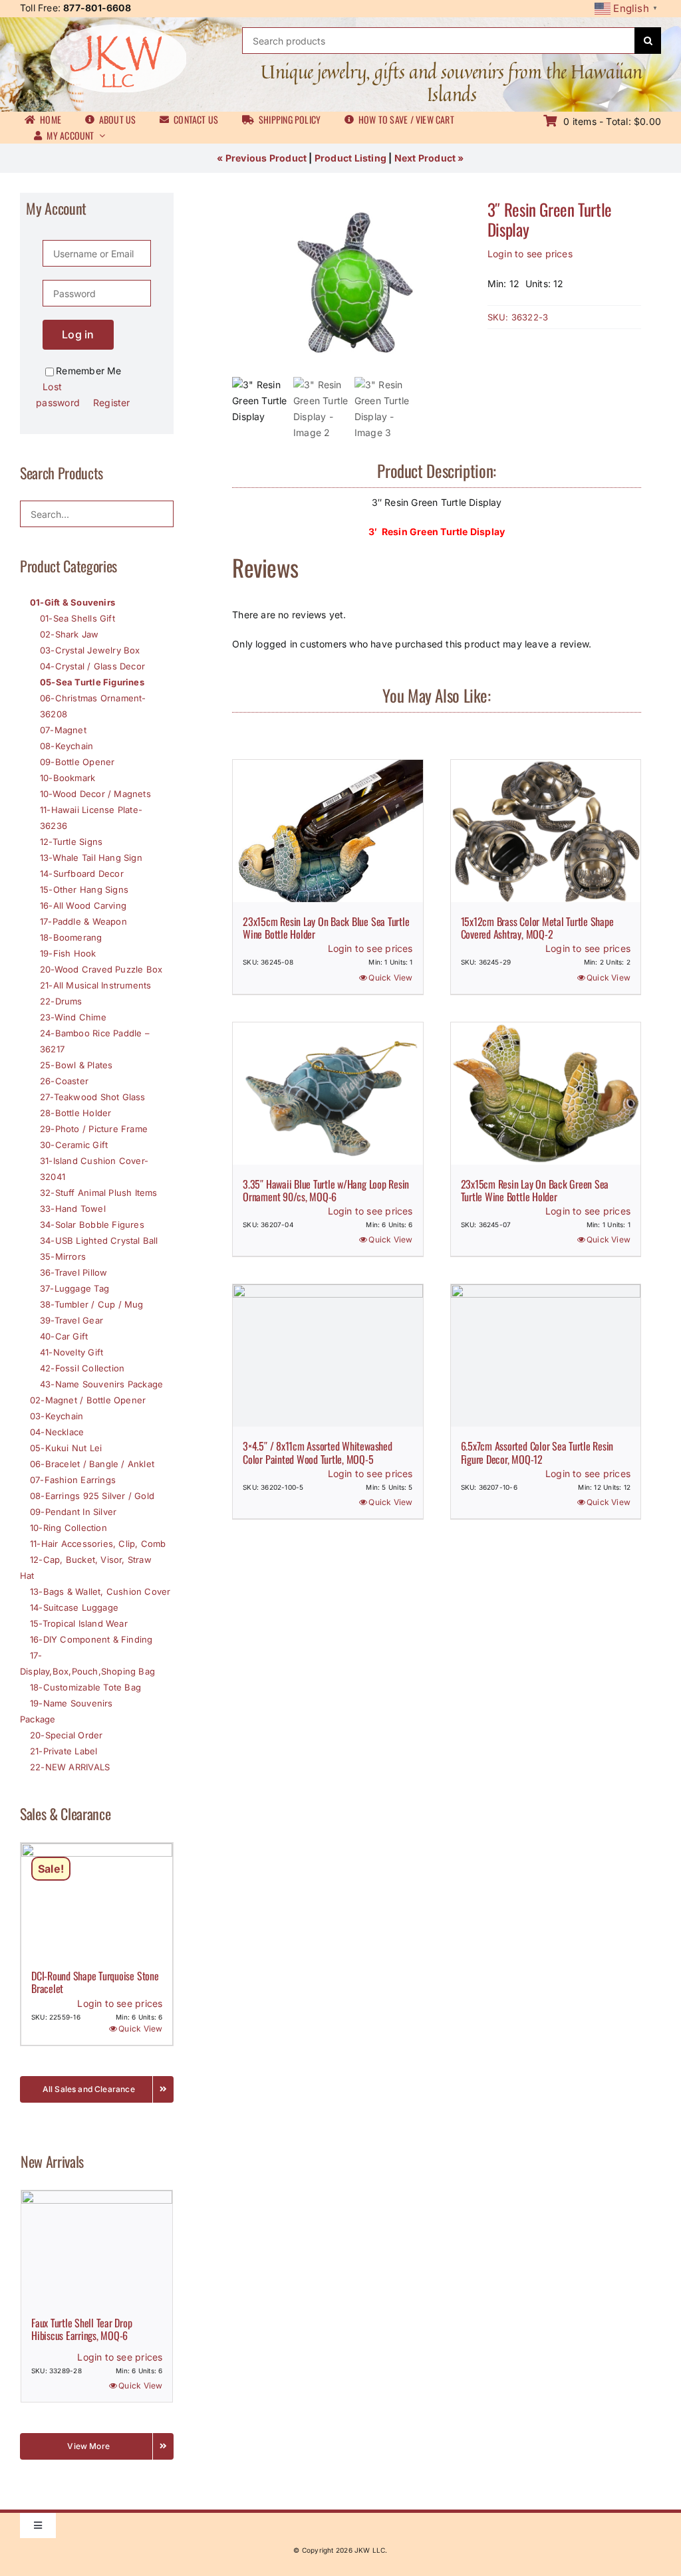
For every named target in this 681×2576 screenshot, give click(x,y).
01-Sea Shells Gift (77, 618)
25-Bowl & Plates (76, 1065)
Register (112, 403)
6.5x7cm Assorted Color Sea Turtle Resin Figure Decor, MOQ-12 (537, 1452)
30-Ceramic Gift (74, 1145)
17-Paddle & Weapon (83, 921)
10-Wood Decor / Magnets (95, 794)
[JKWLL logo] (118, 28)
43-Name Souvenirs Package (101, 1384)
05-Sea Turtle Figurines (92, 682)
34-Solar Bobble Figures (92, 1225)
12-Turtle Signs (71, 842)
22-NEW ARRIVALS (70, 1767)
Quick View (390, 978)
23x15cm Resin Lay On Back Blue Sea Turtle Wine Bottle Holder (326, 928)
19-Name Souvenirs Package (67, 1711)
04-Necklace (57, 1432)
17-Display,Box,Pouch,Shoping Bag (87, 1663)
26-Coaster (64, 1081)
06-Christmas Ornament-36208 (93, 706)
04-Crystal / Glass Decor (92, 666)
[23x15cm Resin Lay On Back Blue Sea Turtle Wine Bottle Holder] (328, 831)
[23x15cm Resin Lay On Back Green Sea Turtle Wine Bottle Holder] (546, 1094)
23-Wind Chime (73, 1017)
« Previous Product (262, 158)
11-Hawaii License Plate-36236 (91, 818)
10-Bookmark (68, 778)
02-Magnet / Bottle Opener (88, 1400)
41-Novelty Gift (71, 1352)
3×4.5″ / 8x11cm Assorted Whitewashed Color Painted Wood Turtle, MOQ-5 (317, 1452)
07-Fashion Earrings (73, 1480)
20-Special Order (66, 1735)
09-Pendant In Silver (73, 1512)
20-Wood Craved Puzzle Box (101, 969)
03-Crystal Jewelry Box (90, 650)
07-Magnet (63, 730)
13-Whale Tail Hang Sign (91, 858)
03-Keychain (57, 1416)
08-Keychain (67, 746)
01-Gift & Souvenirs (72, 602)
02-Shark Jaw (69, 634)
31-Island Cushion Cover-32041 (94, 1169)
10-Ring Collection (68, 1528)
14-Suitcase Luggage (74, 1607)
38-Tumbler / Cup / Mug (92, 1304)
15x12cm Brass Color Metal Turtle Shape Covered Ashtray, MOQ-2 (537, 928)
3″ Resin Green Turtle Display (550, 219)
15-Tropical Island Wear (79, 1623)
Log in (78, 334)
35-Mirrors (63, 1256)
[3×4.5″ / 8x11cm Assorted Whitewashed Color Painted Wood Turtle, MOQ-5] (328, 1355)
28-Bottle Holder (75, 1113)
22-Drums (61, 1001)
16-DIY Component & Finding (91, 1639)
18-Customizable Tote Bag (85, 1687)
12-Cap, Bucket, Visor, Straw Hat (86, 1568)
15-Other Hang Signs (84, 889)
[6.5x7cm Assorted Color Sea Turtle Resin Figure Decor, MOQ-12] (546, 1355)
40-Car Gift (64, 1336)
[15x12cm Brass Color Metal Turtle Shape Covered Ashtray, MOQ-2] (546, 831)
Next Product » (429, 158)
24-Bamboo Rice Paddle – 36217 (95, 1041)
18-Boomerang (71, 937)
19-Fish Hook (68, 953)
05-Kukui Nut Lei (66, 1448)
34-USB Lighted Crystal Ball (99, 1240)
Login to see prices (530, 254)
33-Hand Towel (73, 1209)
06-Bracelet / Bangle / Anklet (92, 1464)
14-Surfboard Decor (82, 874)
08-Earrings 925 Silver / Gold (92, 1496)
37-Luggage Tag (74, 1288)
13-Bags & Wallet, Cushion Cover (100, 1591)
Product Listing (350, 158)
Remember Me (88, 371)
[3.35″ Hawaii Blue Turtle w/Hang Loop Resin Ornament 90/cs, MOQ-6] (328, 1094)
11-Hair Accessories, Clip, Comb (98, 1544)
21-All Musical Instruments (95, 985)
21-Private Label (64, 1751)
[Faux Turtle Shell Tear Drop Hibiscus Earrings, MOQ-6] (97, 2247)
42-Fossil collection (82, 1368)
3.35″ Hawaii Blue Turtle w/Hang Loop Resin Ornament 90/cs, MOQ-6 (326, 1190)
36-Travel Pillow (73, 1272)
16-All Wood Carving (83, 905)
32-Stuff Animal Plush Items (99, 1193)
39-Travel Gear (71, 1320)
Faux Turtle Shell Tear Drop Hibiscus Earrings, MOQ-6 (82, 2329)
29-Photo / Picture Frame (94, 1129)
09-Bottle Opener (77, 762)
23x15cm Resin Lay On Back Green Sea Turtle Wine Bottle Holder (535, 1190)
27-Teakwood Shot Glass (93, 1097)
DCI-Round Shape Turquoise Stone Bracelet (95, 1982)
